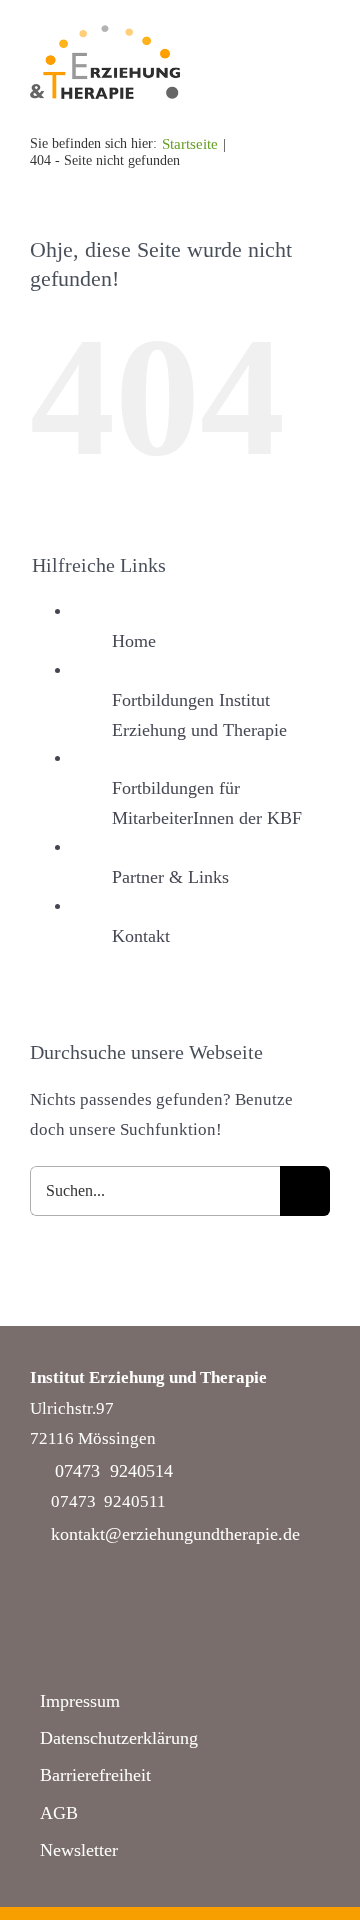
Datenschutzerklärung (119, 1738)
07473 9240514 (114, 1471)
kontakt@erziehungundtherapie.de (175, 1534)
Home (134, 641)
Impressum (80, 1701)
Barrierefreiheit (95, 1775)
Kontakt (141, 936)
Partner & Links (170, 877)
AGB (59, 1813)
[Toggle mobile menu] (322, 76)
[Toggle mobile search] (286, 76)
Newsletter (79, 1850)
